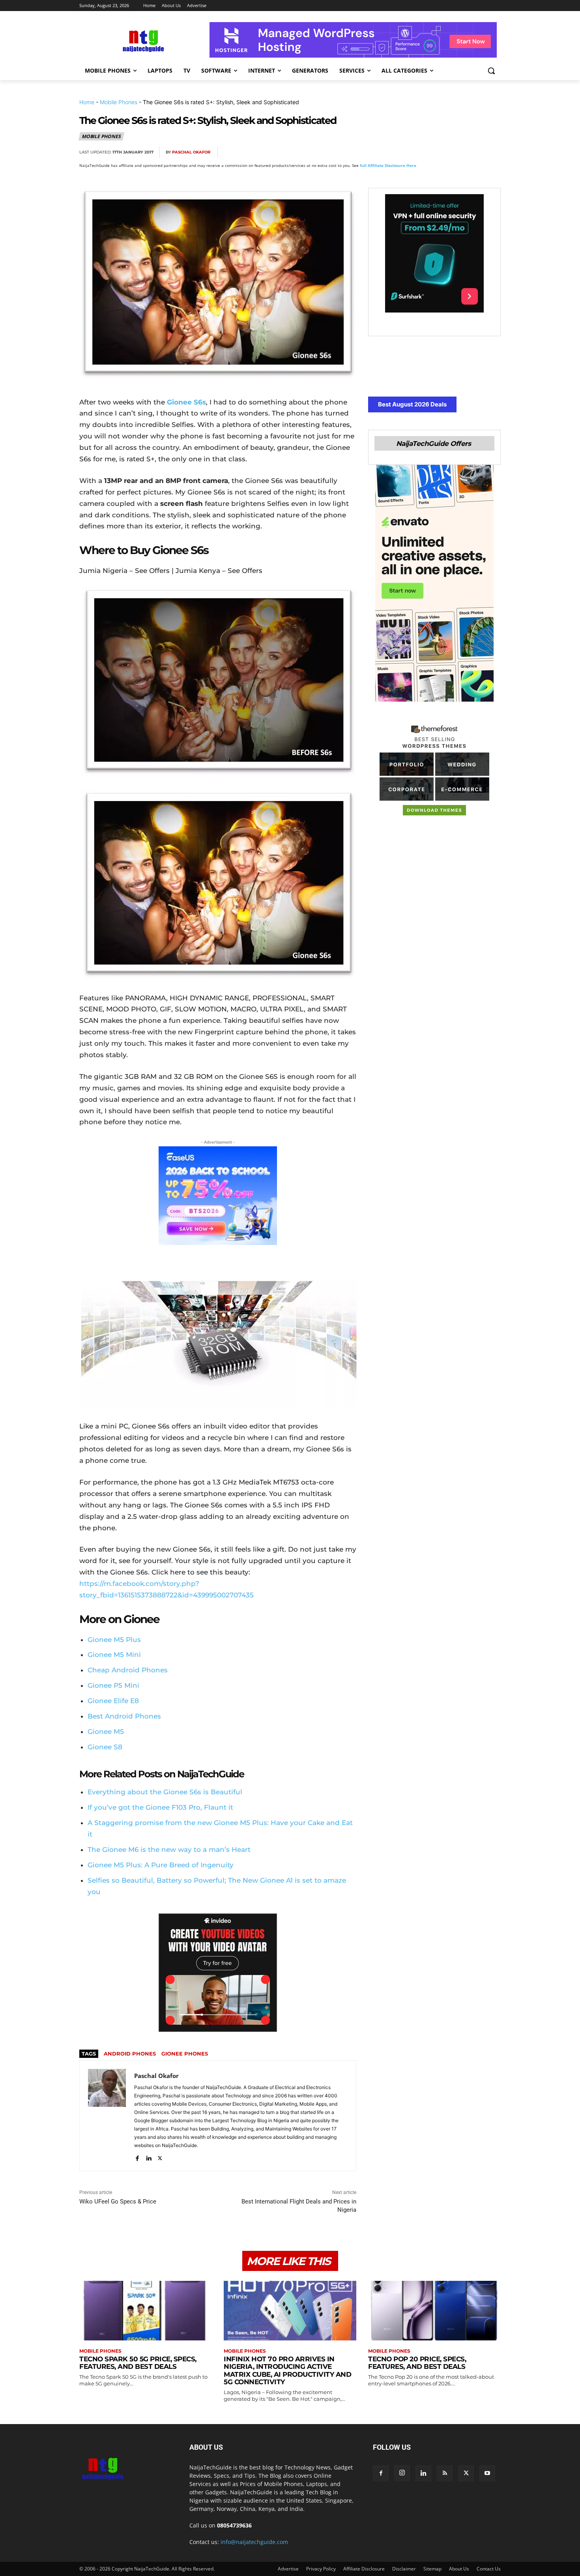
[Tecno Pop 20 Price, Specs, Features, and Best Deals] (434, 2311)
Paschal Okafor (191, 152)
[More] (492, 152)
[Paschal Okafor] (107, 2116)
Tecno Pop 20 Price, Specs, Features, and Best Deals (417, 2363)
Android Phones (130, 2054)
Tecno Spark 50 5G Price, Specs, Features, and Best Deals (138, 2363)
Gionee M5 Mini (114, 1655)
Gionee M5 (106, 1732)
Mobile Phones (119, 102)
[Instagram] (402, 2473)
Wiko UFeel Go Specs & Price (118, 2202)
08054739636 (234, 2525)
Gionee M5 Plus (114, 1640)
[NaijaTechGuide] (142, 40)
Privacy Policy (321, 2569)
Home (87, 102)
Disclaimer (404, 2569)
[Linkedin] (474, 152)
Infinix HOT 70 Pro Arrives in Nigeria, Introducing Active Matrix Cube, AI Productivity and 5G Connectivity (287, 2371)
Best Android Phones (124, 1716)
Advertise (288, 2569)
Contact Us (489, 2569)
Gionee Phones (185, 2054)
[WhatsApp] (456, 152)
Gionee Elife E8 (113, 1701)
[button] (491, 71)
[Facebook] (401, 152)
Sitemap (432, 2569)
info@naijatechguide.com (254, 2542)
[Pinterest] (438, 152)
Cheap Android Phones (128, 1670)
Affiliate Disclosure (364, 2569)
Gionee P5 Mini (113, 1685)
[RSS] (445, 2473)
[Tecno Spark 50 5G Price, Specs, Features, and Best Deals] (146, 2311)
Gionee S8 (105, 1747)
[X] (419, 152)
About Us (459, 2569)
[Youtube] (487, 2473)
